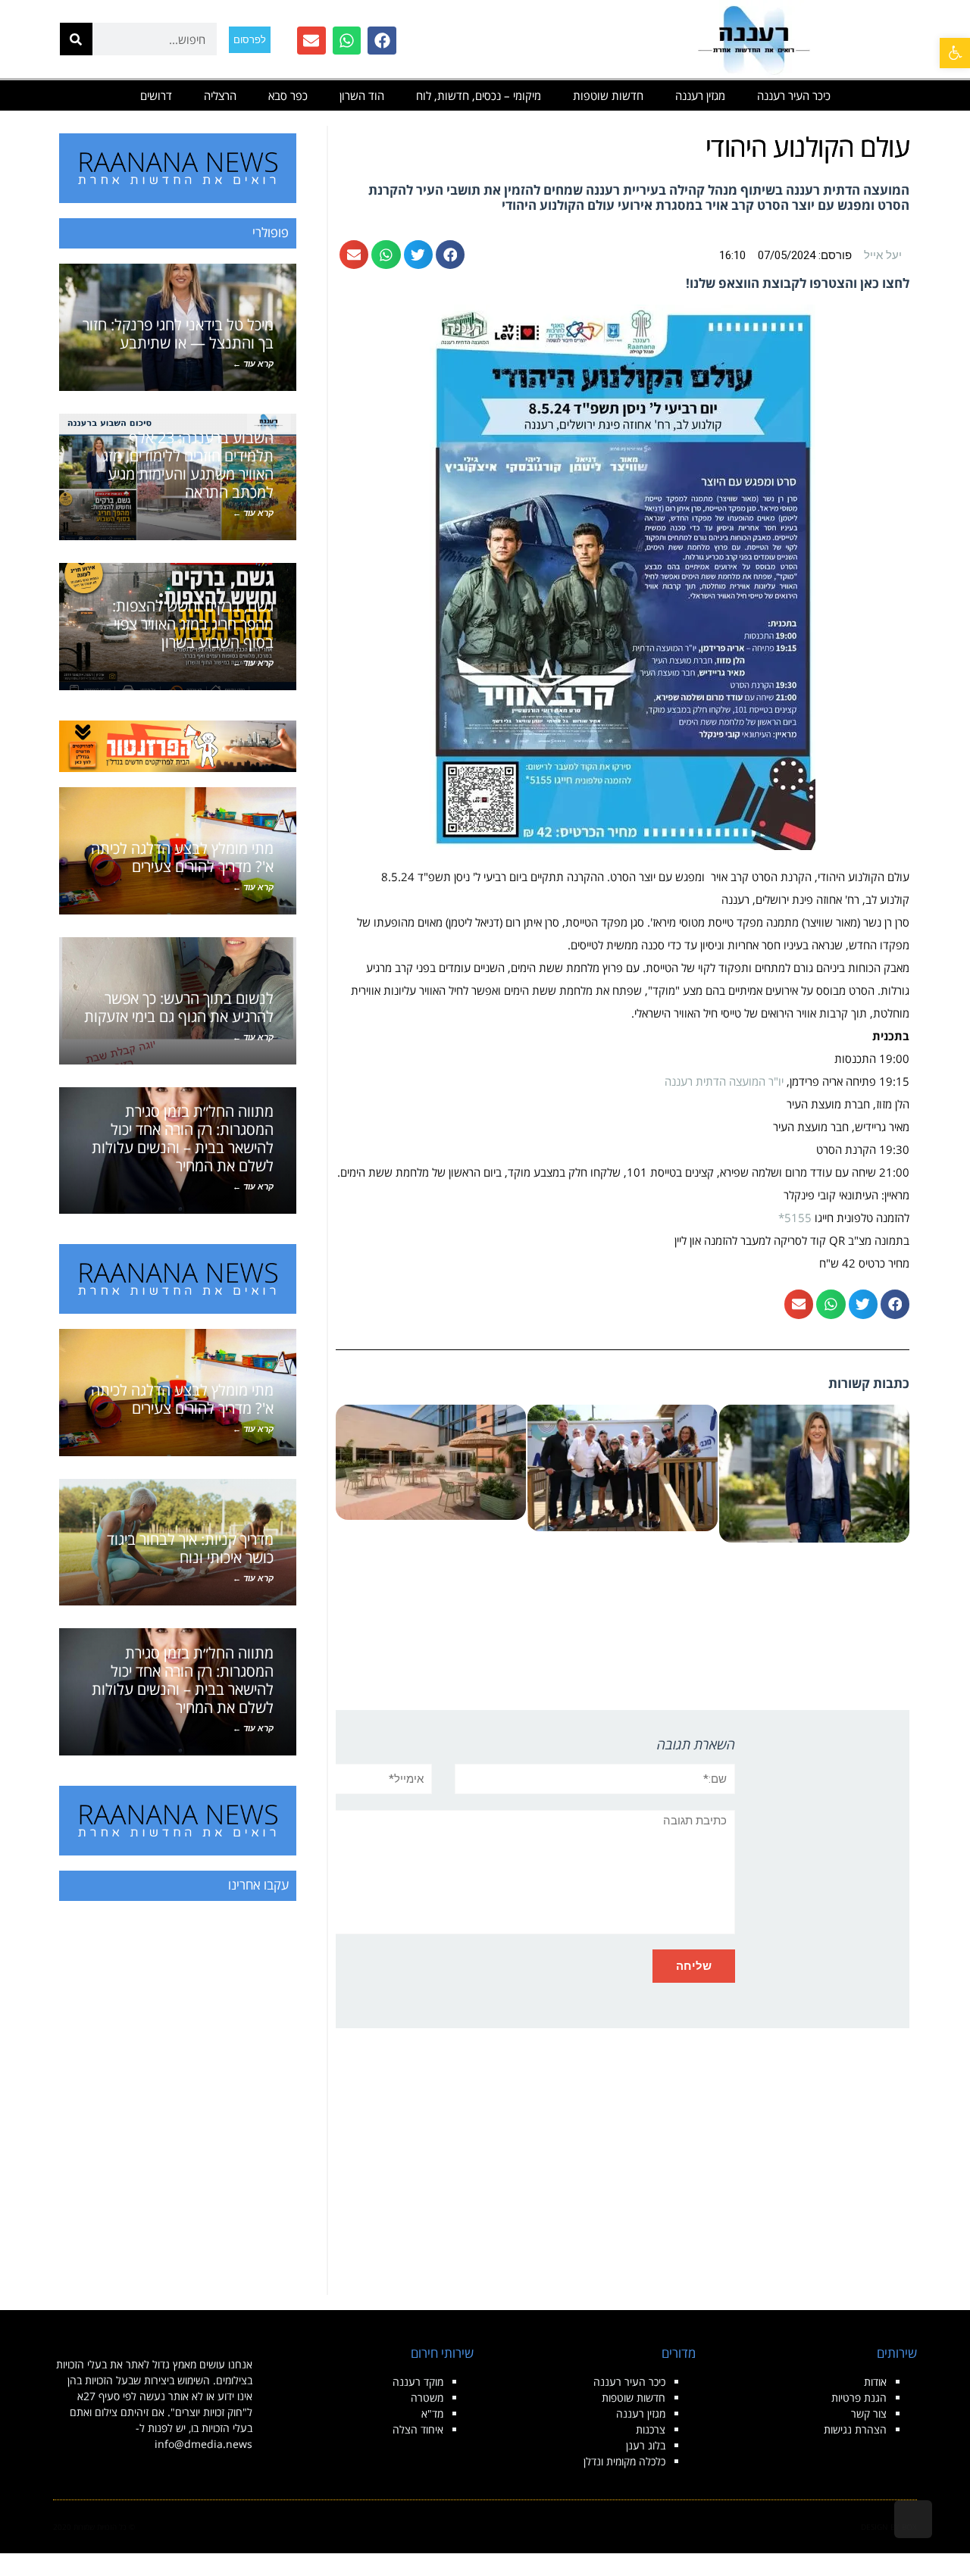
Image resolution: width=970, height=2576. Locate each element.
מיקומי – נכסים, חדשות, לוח (479, 95)
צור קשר (869, 2413)
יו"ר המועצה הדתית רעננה (726, 1081)
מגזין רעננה (700, 95)
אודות (875, 2382)
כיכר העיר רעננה (794, 95)
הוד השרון (362, 95)
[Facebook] (382, 41)
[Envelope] (311, 41)
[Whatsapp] (347, 41)
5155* (795, 1218)
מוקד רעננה (418, 2382)
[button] (955, 53)
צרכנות (651, 2429)
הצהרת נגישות (855, 2429)
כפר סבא (288, 95)
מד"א (432, 2413)
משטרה (427, 2398)
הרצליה (220, 95)
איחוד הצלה (418, 2429)
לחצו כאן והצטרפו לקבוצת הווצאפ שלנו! (798, 283)
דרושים (156, 95)
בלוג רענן (646, 2445)
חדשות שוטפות (608, 95)
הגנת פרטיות (859, 2398)
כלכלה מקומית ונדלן (624, 2461)
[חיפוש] (76, 39)
